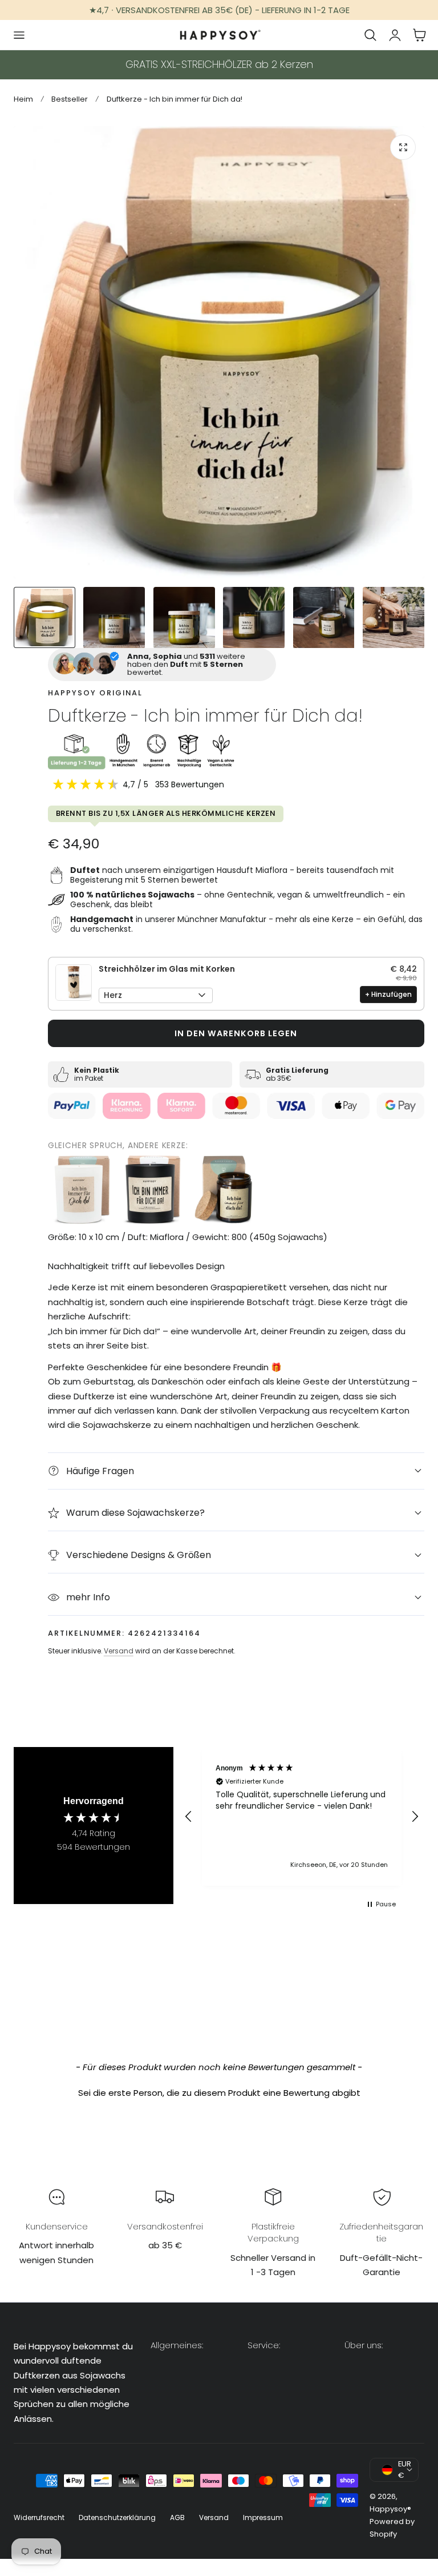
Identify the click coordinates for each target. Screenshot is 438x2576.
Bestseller (70, 99)
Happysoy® (390, 2509)
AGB (177, 2517)
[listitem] (82, 1190)
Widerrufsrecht (39, 2517)
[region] (302, 1816)
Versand (119, 1651)
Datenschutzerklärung (117, 2517)
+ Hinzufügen (388, 994)
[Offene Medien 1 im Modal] (403, 148)
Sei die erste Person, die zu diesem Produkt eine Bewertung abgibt (219, 2093)
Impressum (263, 2517)
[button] (19, 35)
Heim (23, 99)
